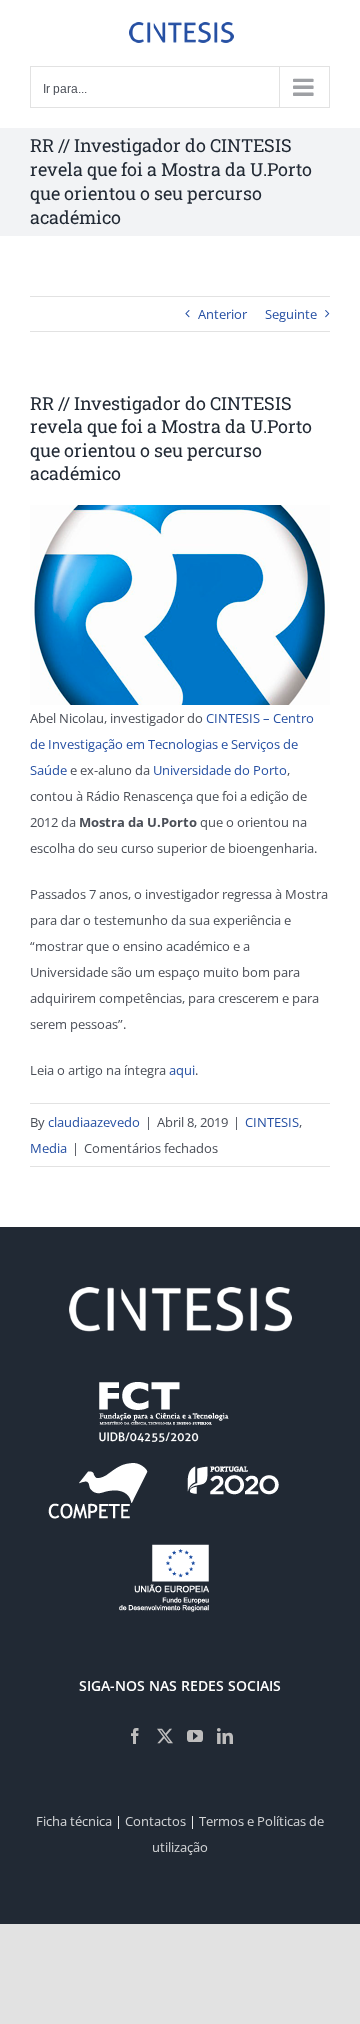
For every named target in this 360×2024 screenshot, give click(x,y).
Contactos (155, 1821)
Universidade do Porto (220, 770)
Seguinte (291, 314)
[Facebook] (135, 1736)
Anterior (222, 314)
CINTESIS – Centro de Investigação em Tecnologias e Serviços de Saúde (172, 744)
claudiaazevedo (94, 1122)
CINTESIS (272, 1122)
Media (48, 1148)
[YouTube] (195, 1736)
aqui (182, 1070)
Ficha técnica (74, 1821)
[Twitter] (165, 1736)
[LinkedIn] (225, 1736)
